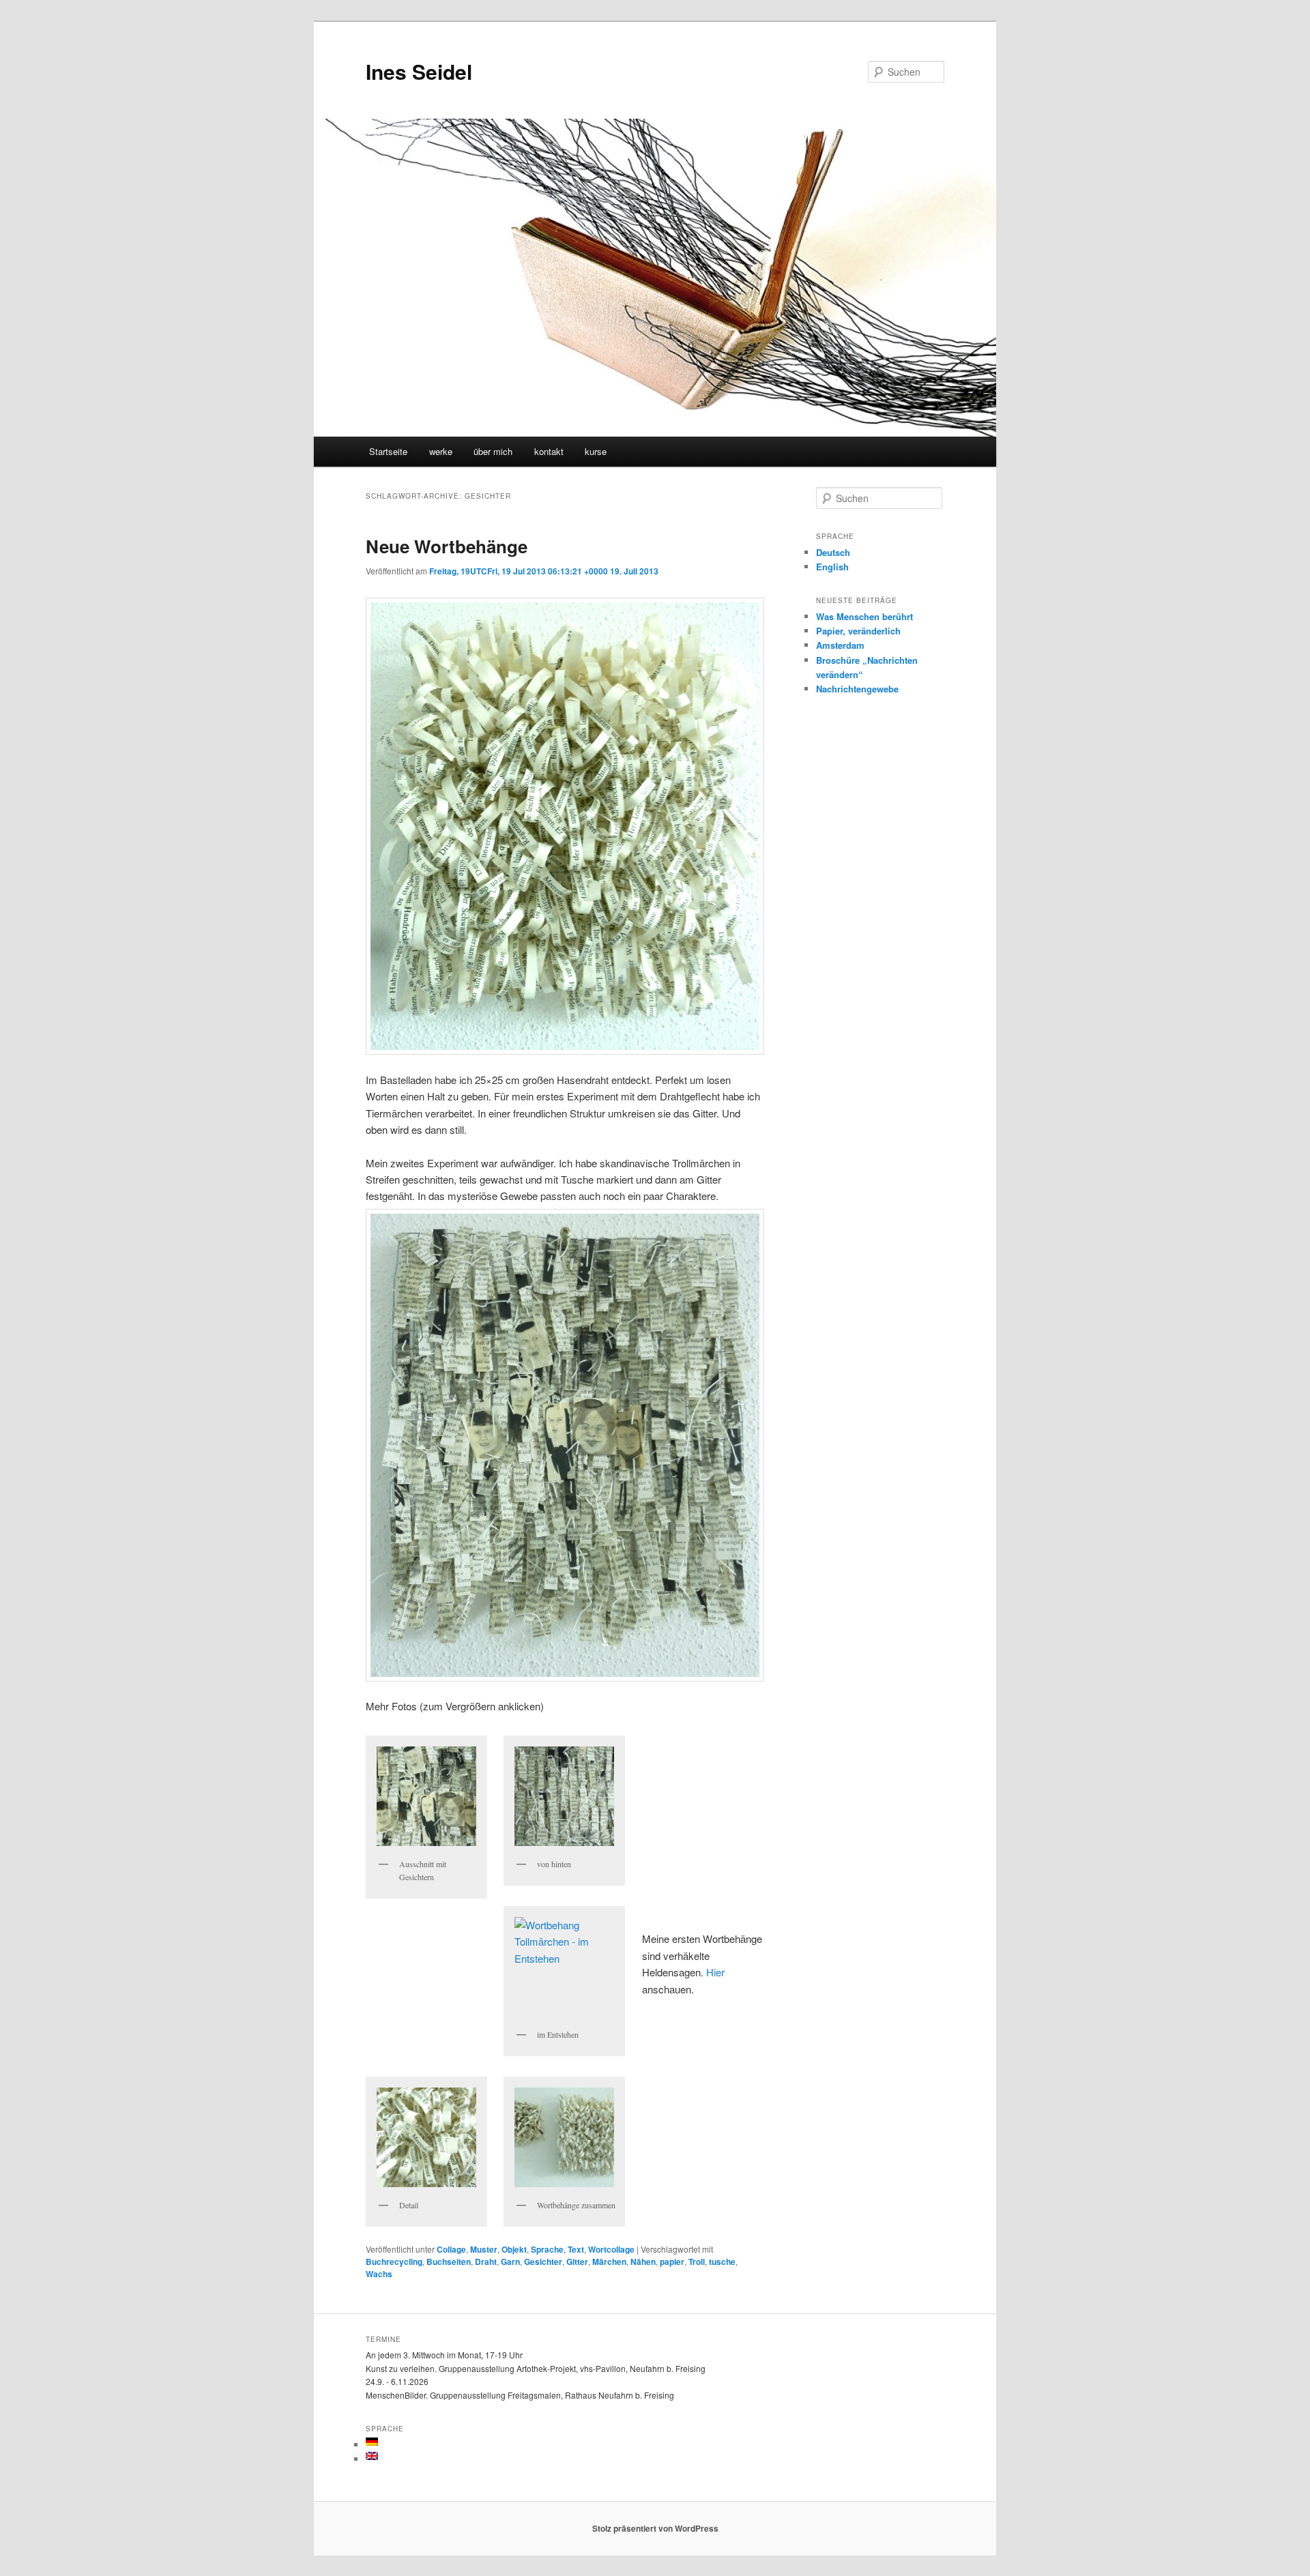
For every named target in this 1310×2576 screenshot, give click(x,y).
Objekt (514, 2249)
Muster (484, 2249)
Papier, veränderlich (858, 631)
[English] (372, 2456)
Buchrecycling (394, 2262)
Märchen (609, 2262)
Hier (715, 1972)
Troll (697, 2262)
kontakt (549, 451)
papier (672, 2262)
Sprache (547, 2249)
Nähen (643, 2262)
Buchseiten (449, 2262)
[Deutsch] (372, 2442)
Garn (510, 2262)
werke (441, 451)
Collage (451, 2249)
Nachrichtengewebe (857, 689)
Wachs (379, 2274)
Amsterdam (840, 645)
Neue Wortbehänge (447, 546)
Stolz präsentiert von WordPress (655, 2528)
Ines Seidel (419, 71)
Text (576, 2249)
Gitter (577, 2262)
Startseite (388, 451)
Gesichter (543, 2262)
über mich (493, 451)
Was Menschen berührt (864, 616)
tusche (722, 2262)
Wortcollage (611, 2249)
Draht (486, 2262)
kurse (596, 451)
